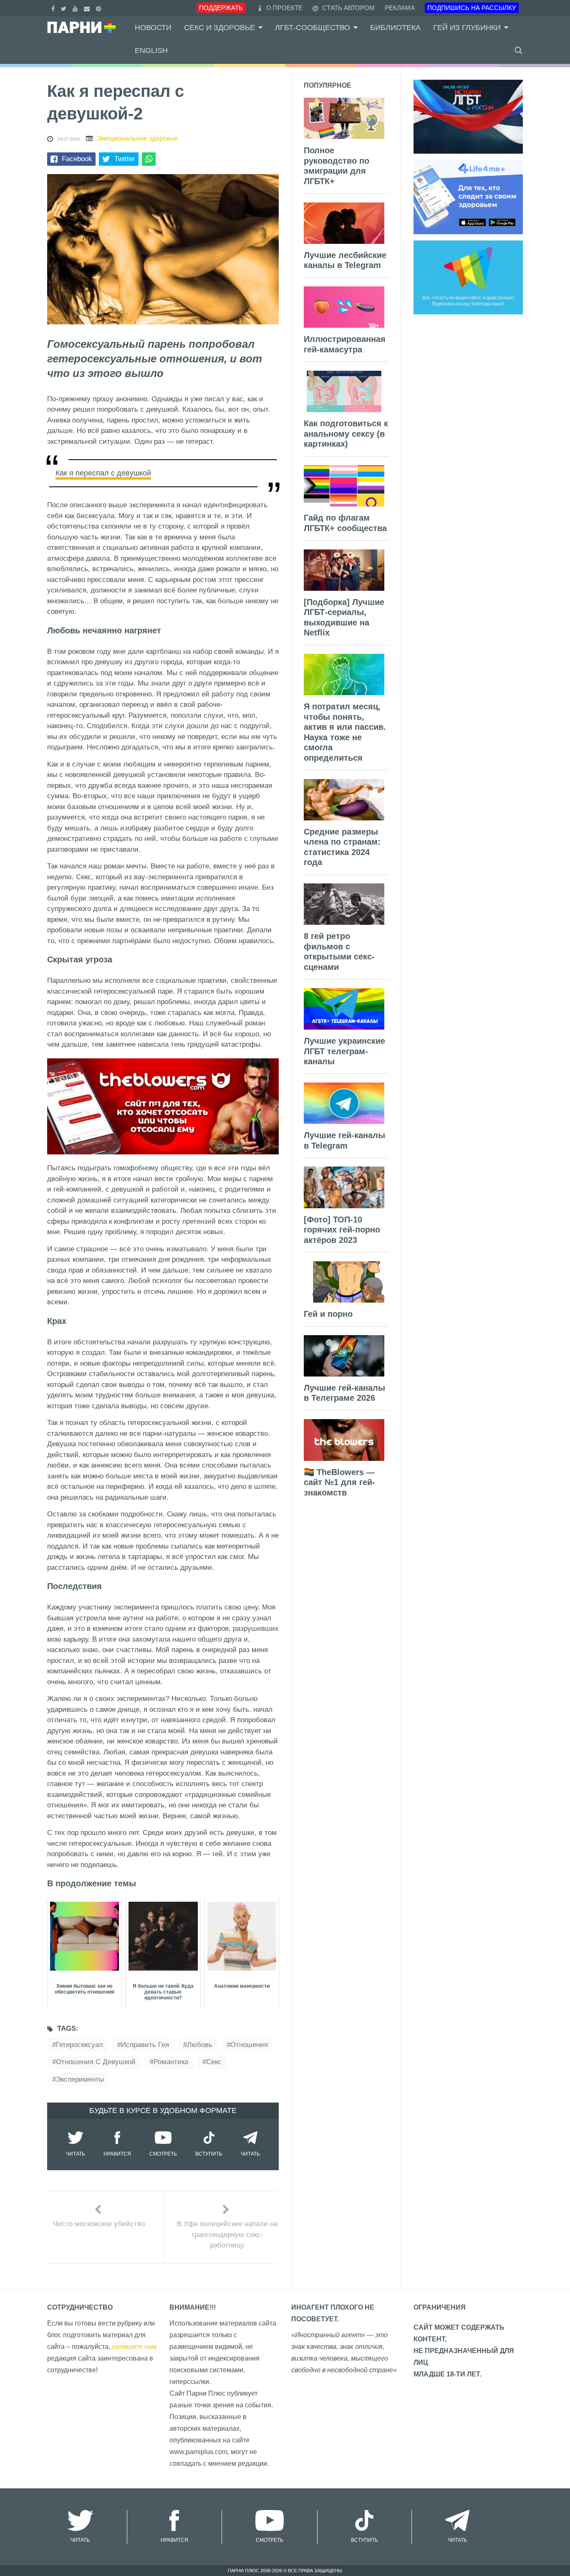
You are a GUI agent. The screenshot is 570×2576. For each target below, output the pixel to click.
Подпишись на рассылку (472, 8)
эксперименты (80, 2079)
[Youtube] (76, 8)
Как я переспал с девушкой (103, 473)
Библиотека (395, 28)
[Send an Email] (88, 8)
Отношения (249, 2045)
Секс (214, 2062)
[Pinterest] (100, 8)
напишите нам (134, 2347)
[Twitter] (65, 8)
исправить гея (145, 2045)
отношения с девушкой (96, 2062)
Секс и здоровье (219, 28)
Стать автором (348, 8)
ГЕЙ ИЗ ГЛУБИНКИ (467, 28)
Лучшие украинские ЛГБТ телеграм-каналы (344, 1051)
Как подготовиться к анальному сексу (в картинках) (346, 434)
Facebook (77, 159)
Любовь (200, 2045)
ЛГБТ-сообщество (313, 28)
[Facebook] (54, 8)
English (151, 51)
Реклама (400, 8)
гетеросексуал (79, 2045)
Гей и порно (328, 1314)
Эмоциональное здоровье (137, 138)
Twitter (125, 159)
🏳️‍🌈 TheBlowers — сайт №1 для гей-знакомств (339, 1482)
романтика (171, 2062)
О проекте (284, 8)
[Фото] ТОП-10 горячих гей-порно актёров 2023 (342, 1230)
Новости (153, 28)
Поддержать (221, 8)
